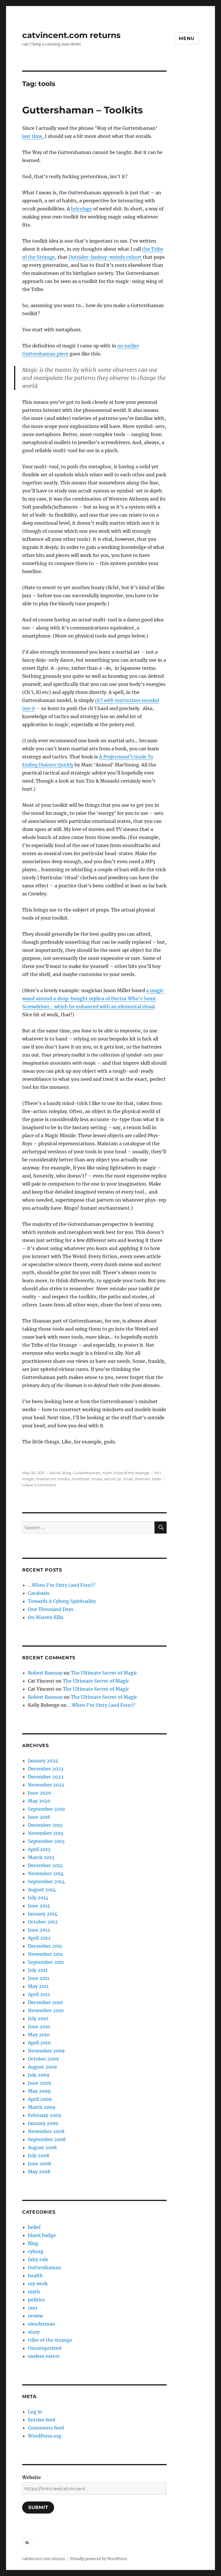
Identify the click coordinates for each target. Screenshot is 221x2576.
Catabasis (39, 1593)
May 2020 (39, 1801)
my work (38, 2284)
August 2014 (42, 1890)
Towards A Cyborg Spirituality (62, 1601)
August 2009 (42, 2067)
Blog (67, 1473)
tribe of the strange (132, 1473)
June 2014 (39, 1906)
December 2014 (45, 1865)
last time (32, 136)
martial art (46, 1479)
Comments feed (46, 2428)
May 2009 (39, 2091)
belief (55, 1473)
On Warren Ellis (46, 1617)
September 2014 (46, 1881)
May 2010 (39, 2035)
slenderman (42, 2324)
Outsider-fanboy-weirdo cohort (106, 257)
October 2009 (43, 2059)
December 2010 (45, 2002)
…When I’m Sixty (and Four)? (62, 1585)
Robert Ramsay (45, 1673)
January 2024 (43, 1761)
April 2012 (39, 1938)
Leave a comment (39, 1485)
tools (156, 1479)
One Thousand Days (51, 1609)
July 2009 (39, 2075)
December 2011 (45, 1946)
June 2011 (39, 1978)
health (35, 2276)
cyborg (36, 2251)
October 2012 (43, 1922)
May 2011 (38, 1986)
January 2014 (43, 1914)
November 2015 (46, 1833)
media (64, 1479)
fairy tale (38, 2259)
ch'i (158, 1473)
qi (119, 1479)
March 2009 (42, 2107)
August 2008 (42, 2147)
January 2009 (43, 2123)
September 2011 (46, 1962)
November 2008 (46, 2131)
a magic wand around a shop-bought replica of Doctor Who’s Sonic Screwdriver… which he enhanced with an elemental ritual (93, 998)
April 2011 (39, 1994)
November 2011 (45, 1954)
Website (32, 2477)
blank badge (42, 2235)
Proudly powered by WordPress (99, 2559)
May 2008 (39, 2172)
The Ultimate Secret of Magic (104, 1673)
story (34, 2332)
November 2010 (46, 2010)
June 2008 (39, 2164)
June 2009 (40, 2083)
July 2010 (38, 2018)
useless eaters (44, 2356)
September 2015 (46, 1841)
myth (107, 1473)
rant (33, 2308)
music (97, 1479)
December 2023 (46, 1769)
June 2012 (39, 1930)
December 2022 (46, 1777)
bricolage (82, 209)
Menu (187, 38)
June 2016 (39, 1817)
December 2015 (45, 1825)
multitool (80, 1479)
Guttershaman (87, 1473)
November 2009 (46, 2051)
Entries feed (42, 2420)
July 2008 (39, 2155)
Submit (38, 2507)
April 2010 (39, 2043)
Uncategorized (45, 2348)
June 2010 (39, 2027)
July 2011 (38, 1970)
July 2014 (38, 1898)
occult (110, 1479)
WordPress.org (45, 2436)
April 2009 (40, 2099)
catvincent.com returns (71, 35)
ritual (128, 1479)
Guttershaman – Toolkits (83, 110)
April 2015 (39, 1849)
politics (36, 2300)
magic (28, 1479)
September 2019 (46, 1809)
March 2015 (41, 1857)
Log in (35, 2412)
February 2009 (45, 2115)
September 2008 (47, 2139)
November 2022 (46, 1785)
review (35, 2316)
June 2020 (39, 1793)
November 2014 (46, 1873)
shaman (142, 1479)
